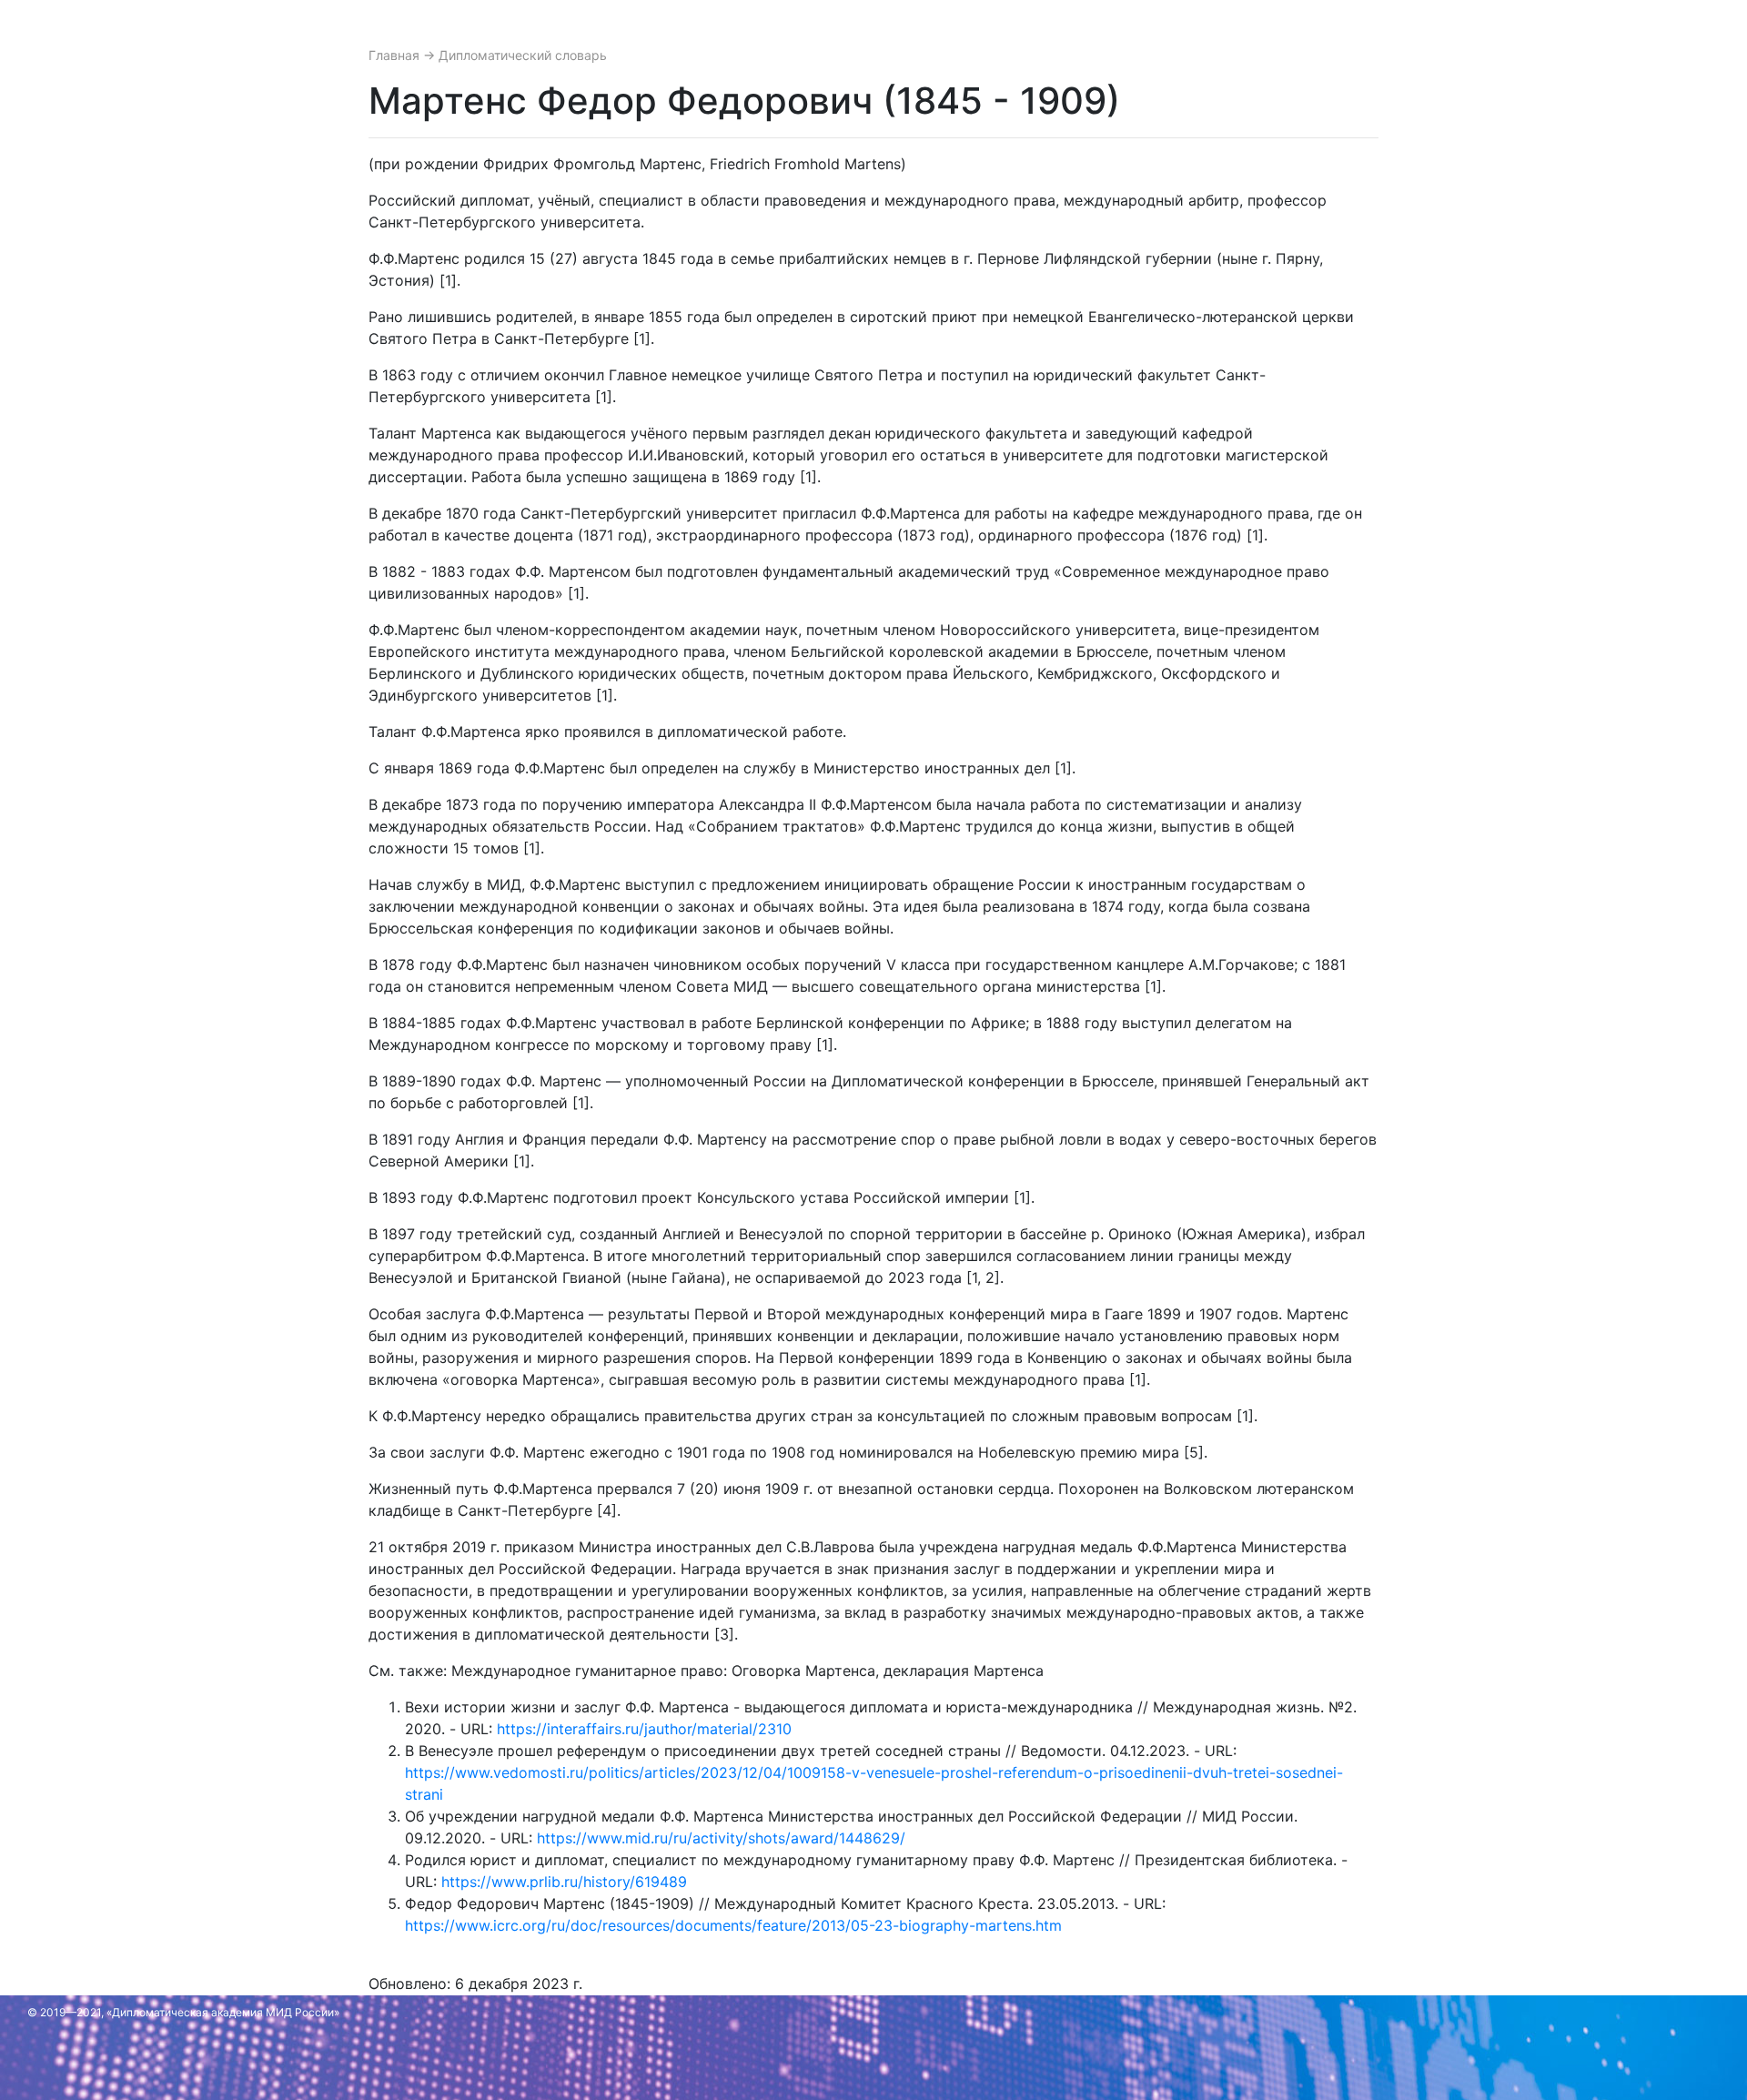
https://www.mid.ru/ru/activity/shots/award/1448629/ (721, 1838)
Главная (396, 55)
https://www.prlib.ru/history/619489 (564, 1882)
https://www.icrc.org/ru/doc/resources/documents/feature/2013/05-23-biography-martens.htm (733, 1925)
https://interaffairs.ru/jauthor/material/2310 (644, 1729)
